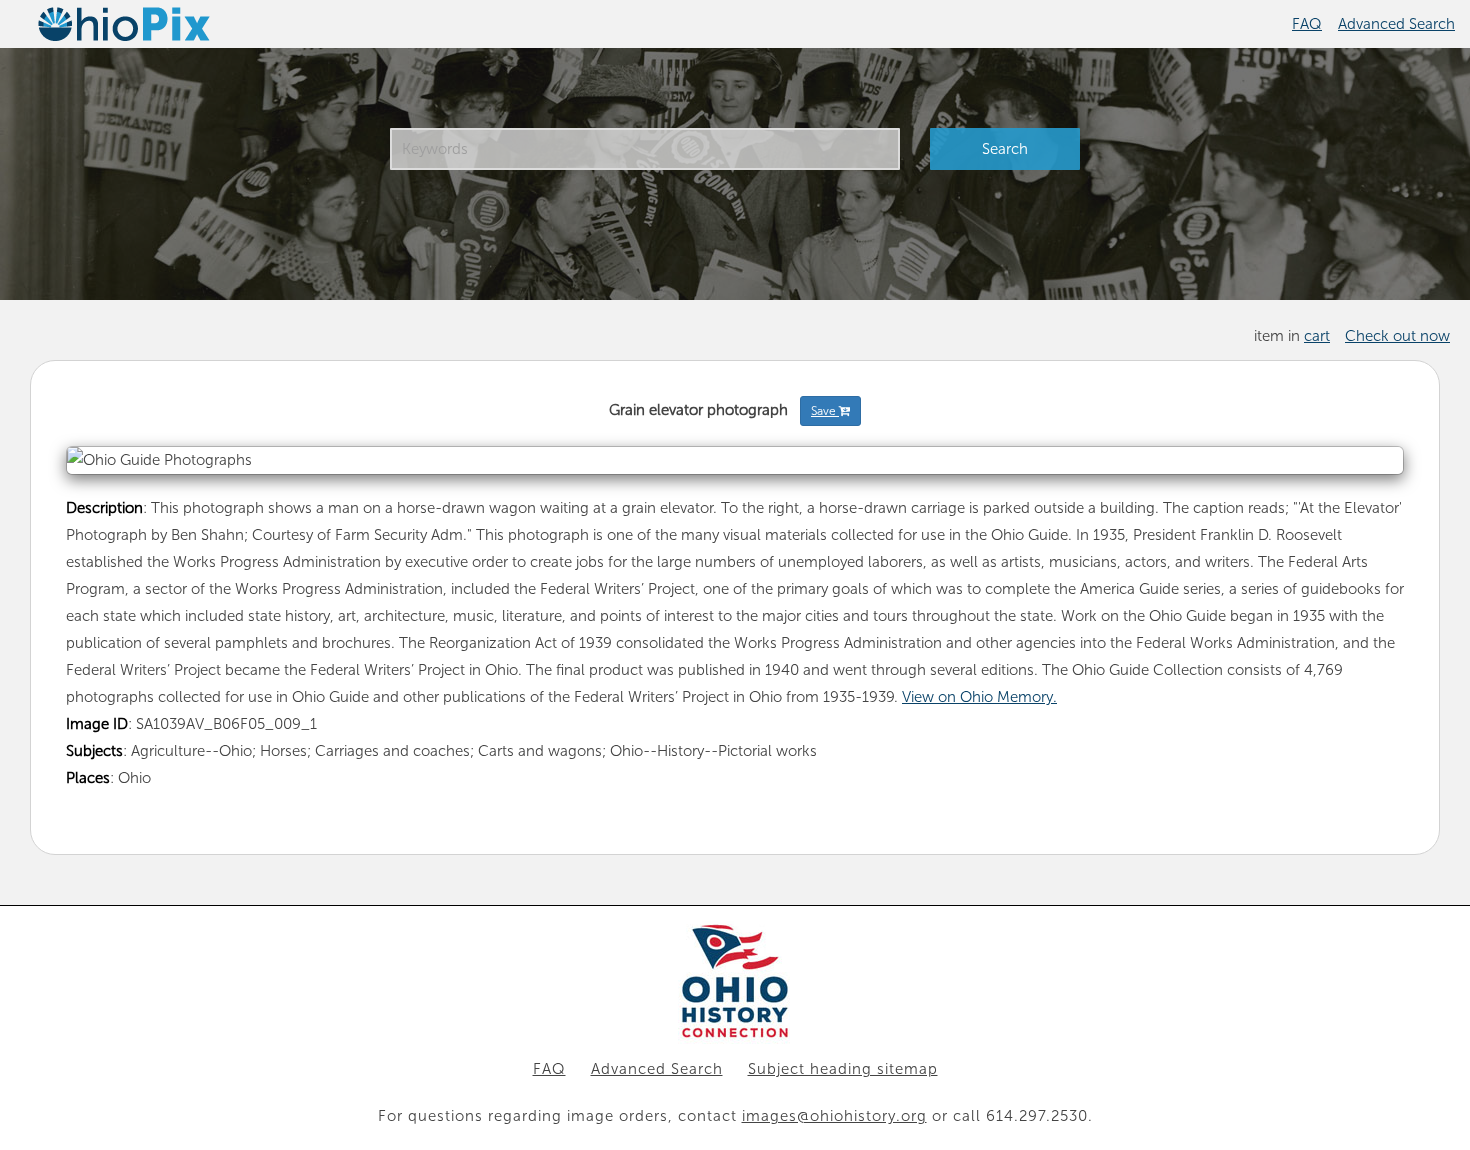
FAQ (1307, 24)
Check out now (1397, 336)
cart (1317, 336)
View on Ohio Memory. (979, 697)
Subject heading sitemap (843, 1069)
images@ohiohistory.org (834, 1116)
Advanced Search (1396, 24)
